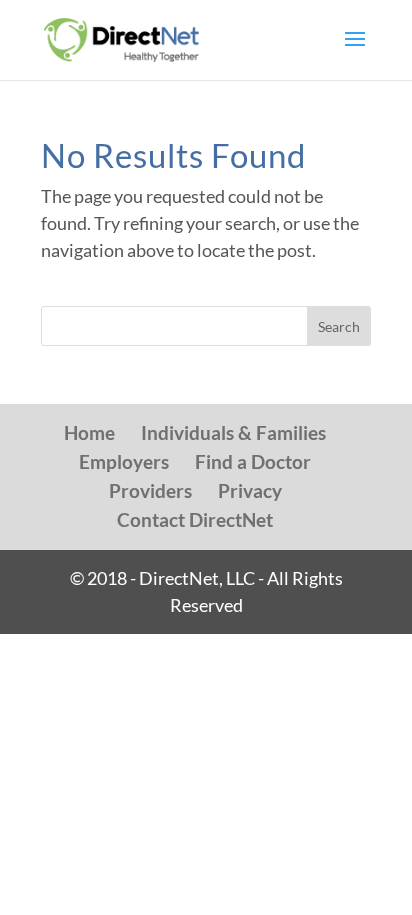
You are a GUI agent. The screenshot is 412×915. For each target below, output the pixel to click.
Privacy (250, 490)
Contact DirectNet (195, 519)
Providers (150, 490)
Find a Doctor (253, 461)
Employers (124, 461)
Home (89, 432)
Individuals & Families (233, 432)
